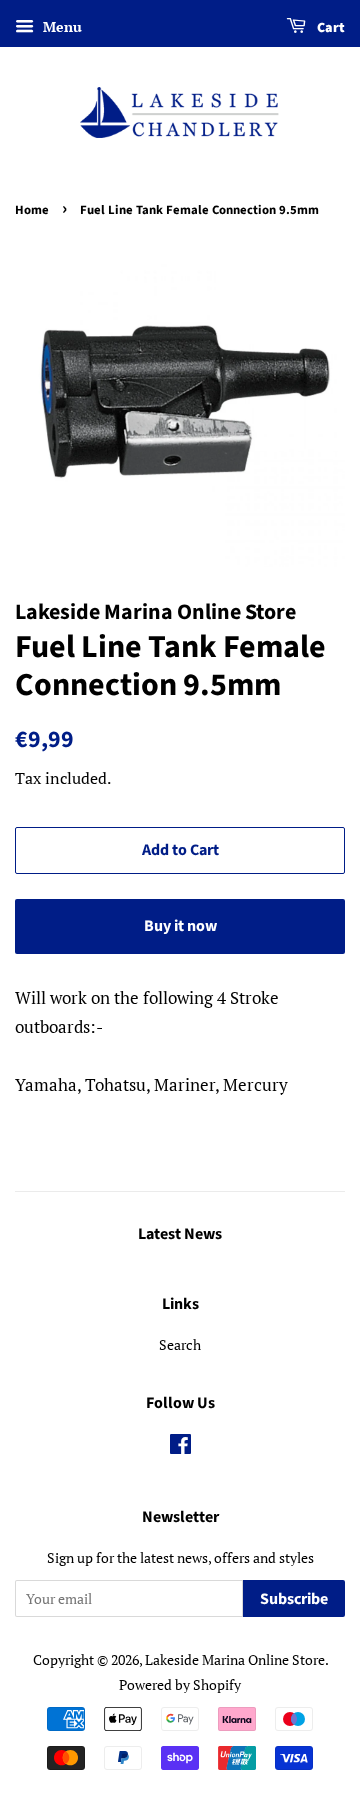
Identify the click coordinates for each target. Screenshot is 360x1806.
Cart (329, 28)
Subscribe (294, 1599)
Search (180, 1344)
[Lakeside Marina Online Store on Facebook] (180, 1447)
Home (32, 210)
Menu (60, 26)
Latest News (180, 1234)
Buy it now (180, 926)
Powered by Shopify (180, 1684)
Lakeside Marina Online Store (235, 1659)
